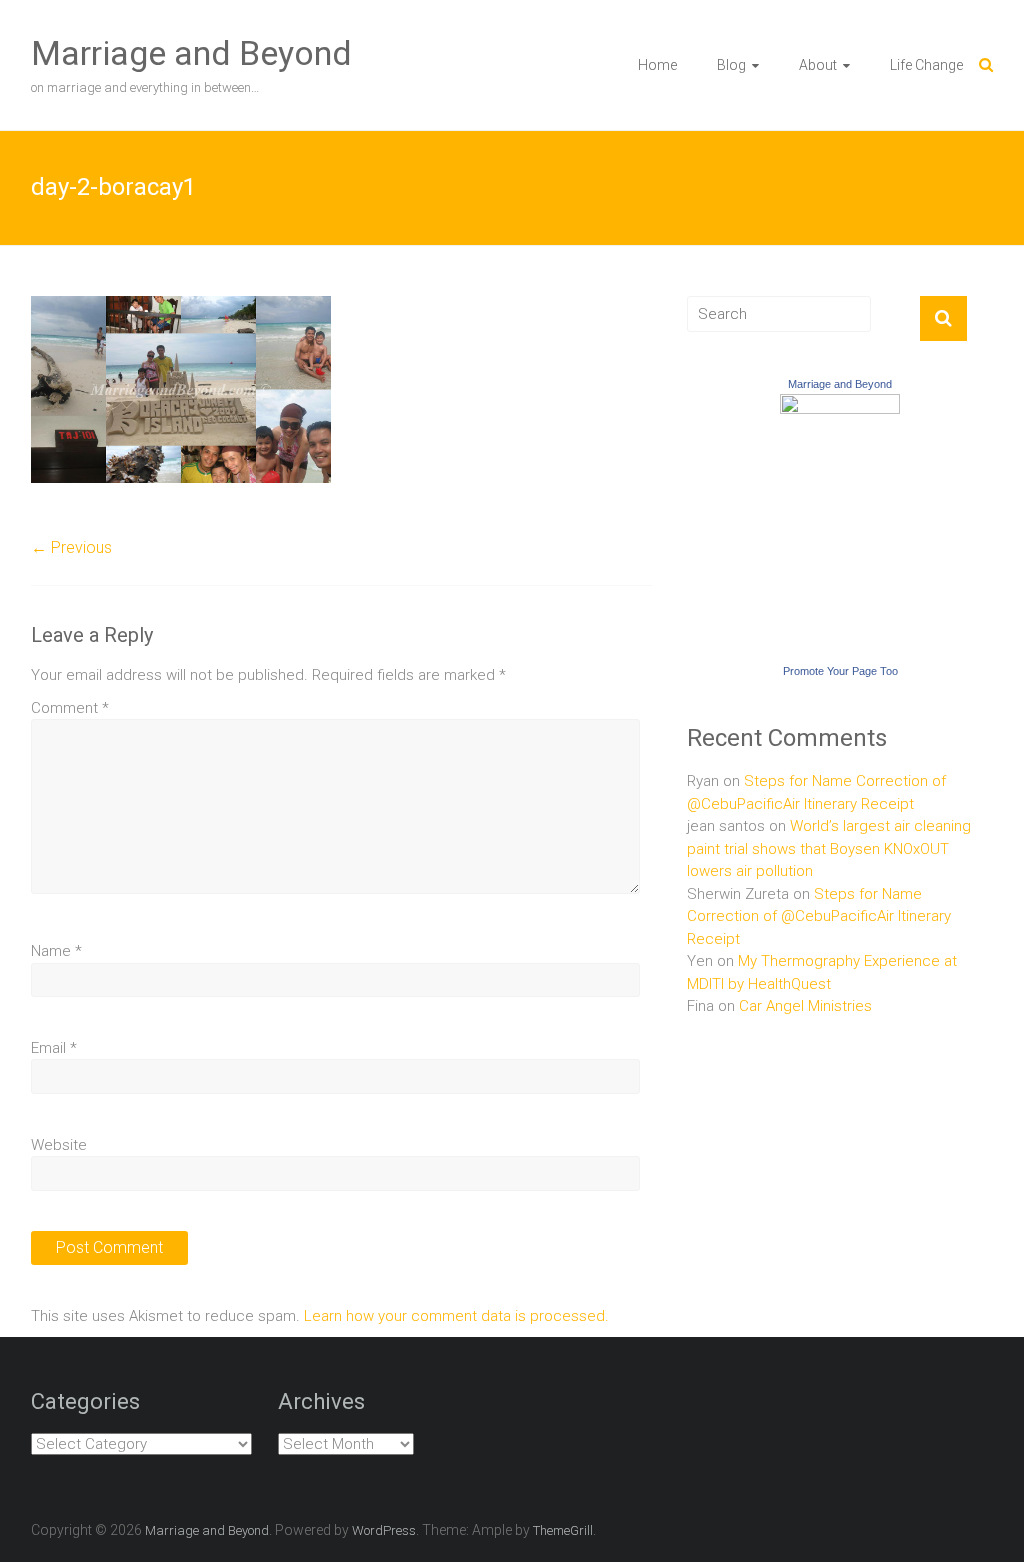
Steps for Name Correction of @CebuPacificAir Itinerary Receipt (819, 916)
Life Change (926, 65)
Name (56, 951)
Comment (70, 708)
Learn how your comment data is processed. (456, 1316)
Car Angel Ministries (805, 1006)
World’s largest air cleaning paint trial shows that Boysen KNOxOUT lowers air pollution (829, 848)
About (818, 65)
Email (54, 1048)
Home (657, 65)
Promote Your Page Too (840, 671)
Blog (731, 65)
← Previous (71, 547)
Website (59, 1145)
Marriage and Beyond (191, 53)
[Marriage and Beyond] (840, 405)
